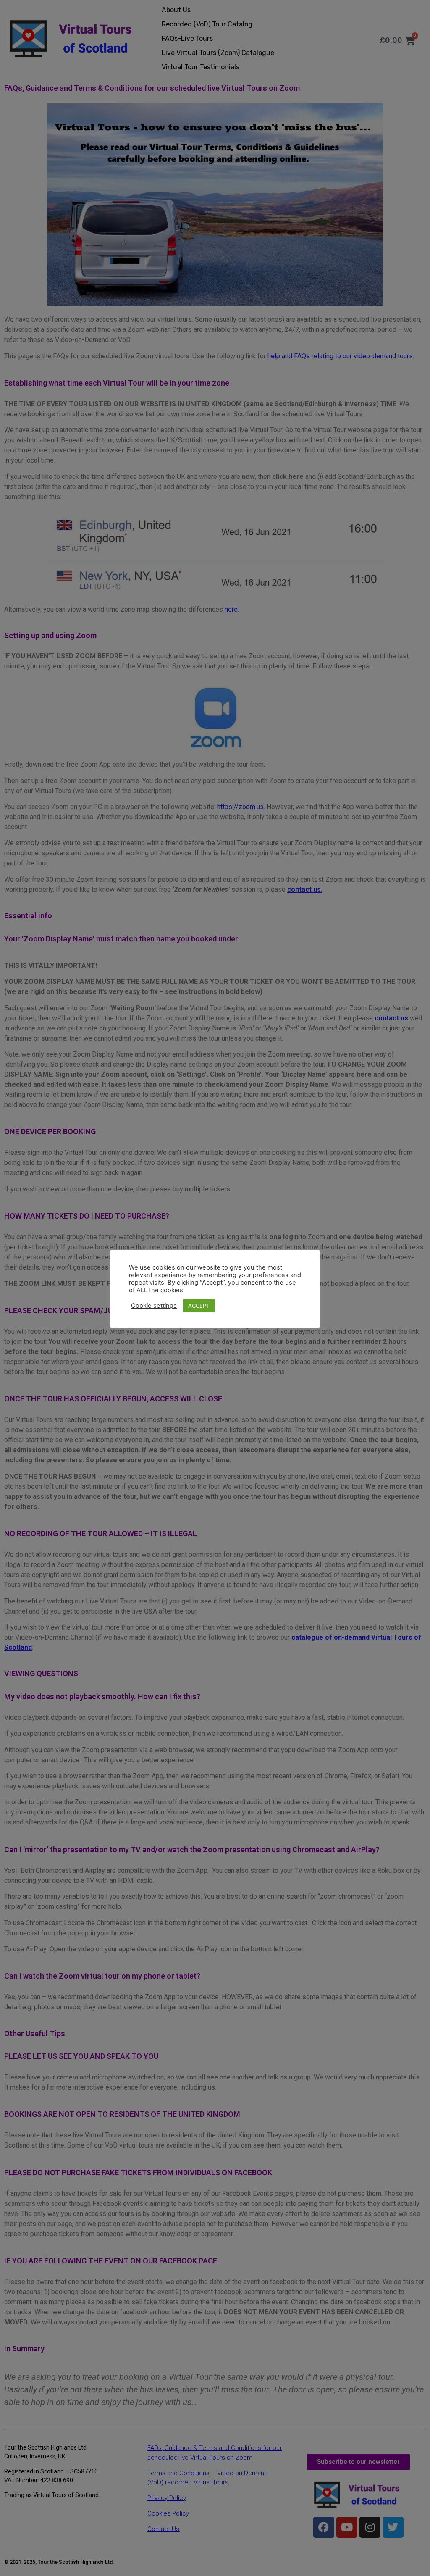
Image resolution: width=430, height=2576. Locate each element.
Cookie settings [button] (154, 1306)
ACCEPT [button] (199, 1306)
